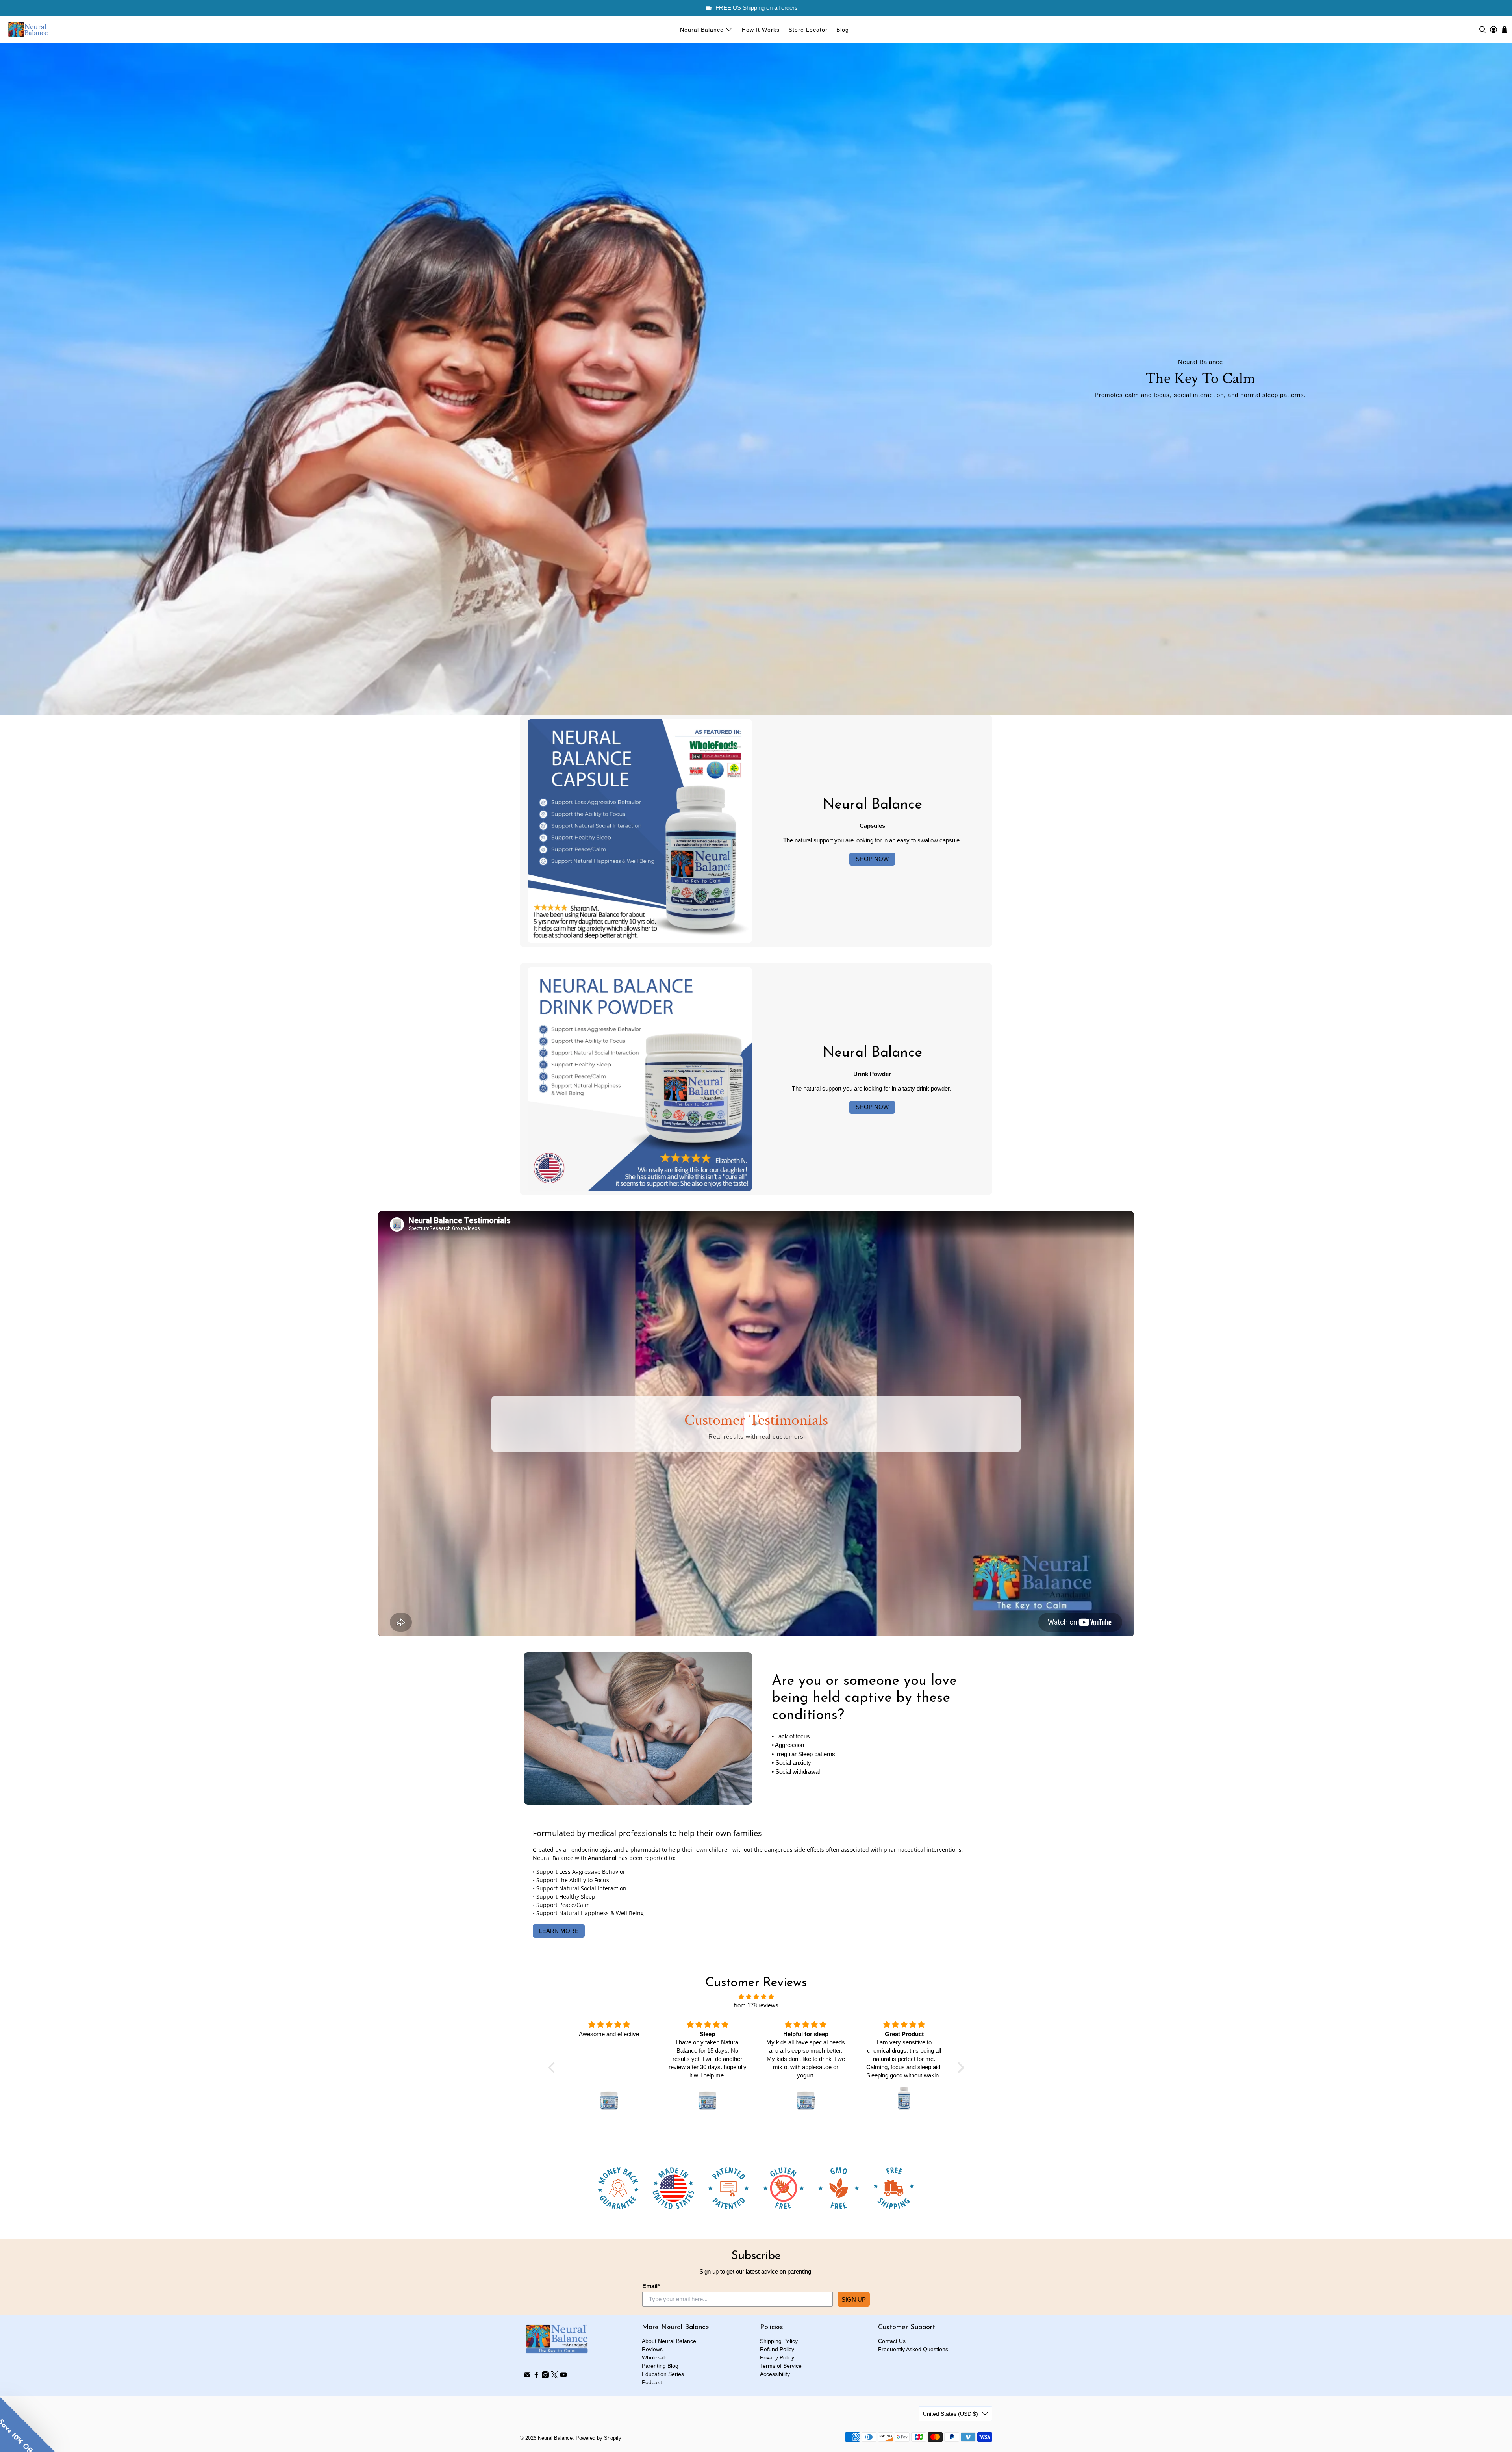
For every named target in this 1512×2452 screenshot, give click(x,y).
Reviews (652, 2349)
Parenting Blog (660, 2366)
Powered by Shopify (598, 2438)
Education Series (663, 2374)
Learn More (559, 1931)
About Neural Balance (669, 2341)
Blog (843, 30)
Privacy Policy (777, 2357)
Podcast (652, 2382)
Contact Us (892, 2341)
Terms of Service (781, 2366)
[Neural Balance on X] (554, 2376)
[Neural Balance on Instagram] (545, 2376)
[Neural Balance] (28, 30)
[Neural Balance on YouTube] (563, 2376)
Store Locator (808, 30)
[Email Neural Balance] (527, 2376)
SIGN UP (854, 2299)
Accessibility (775, 2374)
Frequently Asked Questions (913, 2349)
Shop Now (872, 859)
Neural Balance (702, 30)
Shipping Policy (779, 2341)
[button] (28, 2424)
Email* (651, 2286)
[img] (756, 1997)
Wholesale (655, 2357)
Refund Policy (777, 2349)
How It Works (761, 30)
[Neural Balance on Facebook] (536, 2376)
